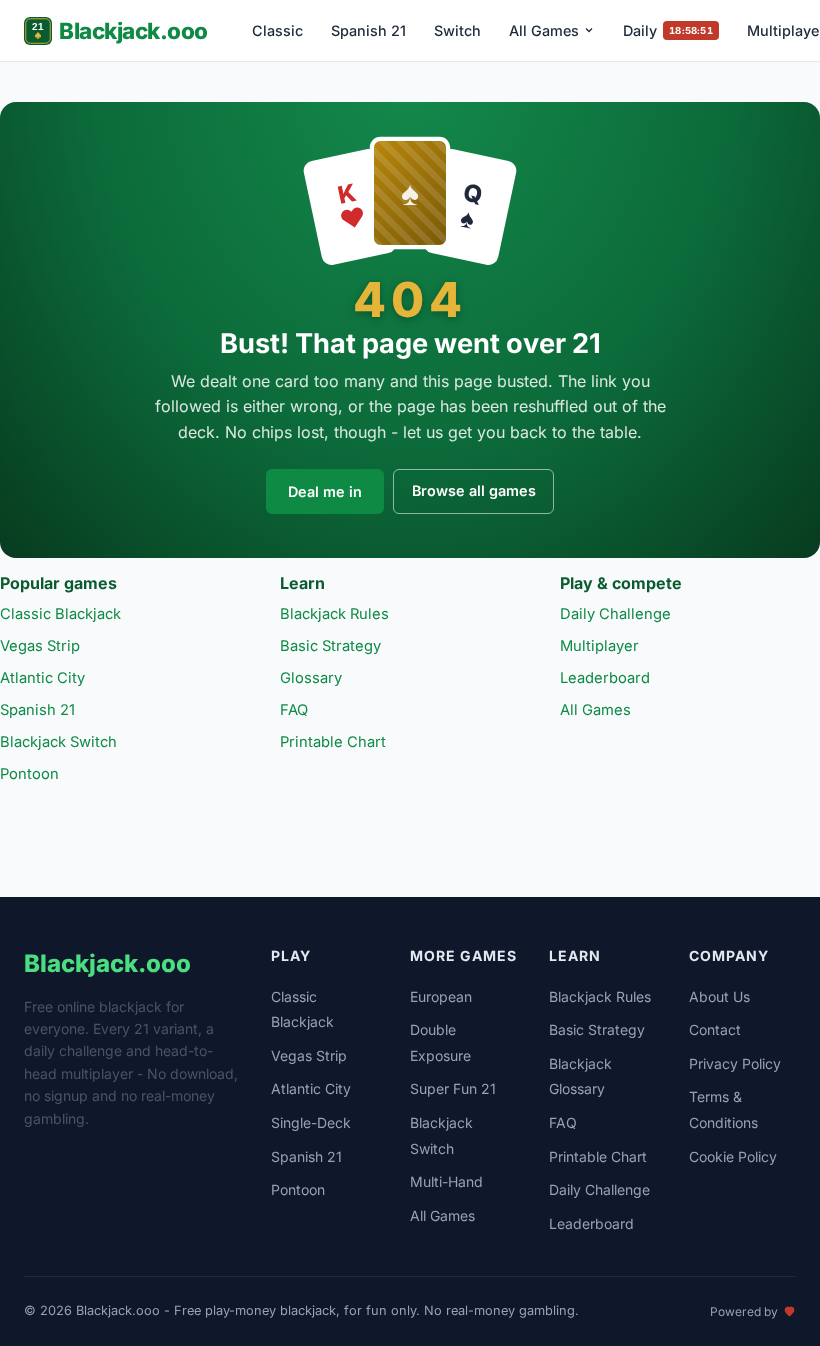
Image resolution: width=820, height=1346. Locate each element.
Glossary (311, 678)
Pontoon (29, 774)
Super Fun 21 (453, 1088)
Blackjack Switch (58, 742)
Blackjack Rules (334, 614)
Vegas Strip (40, 646)
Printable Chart (333, 742)
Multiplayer (599, 646)
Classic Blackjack (60, 614)
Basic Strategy (330, 646)
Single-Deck (311, 1122)
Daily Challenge (615, 614)
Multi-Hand (446, 1181)
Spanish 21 (368, 30)
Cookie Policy (733, 1156)
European (441, 996)
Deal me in (325, 491)
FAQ (294, 710)
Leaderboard (605, 678)
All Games (544, 30)
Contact (715, 1029)
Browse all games (474, 490)
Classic (277, 30)
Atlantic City (42, 678)
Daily (667, 30)
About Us (719, 996)
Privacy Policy (735, 1063)
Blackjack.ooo (133, 30)
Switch (457, 30)
